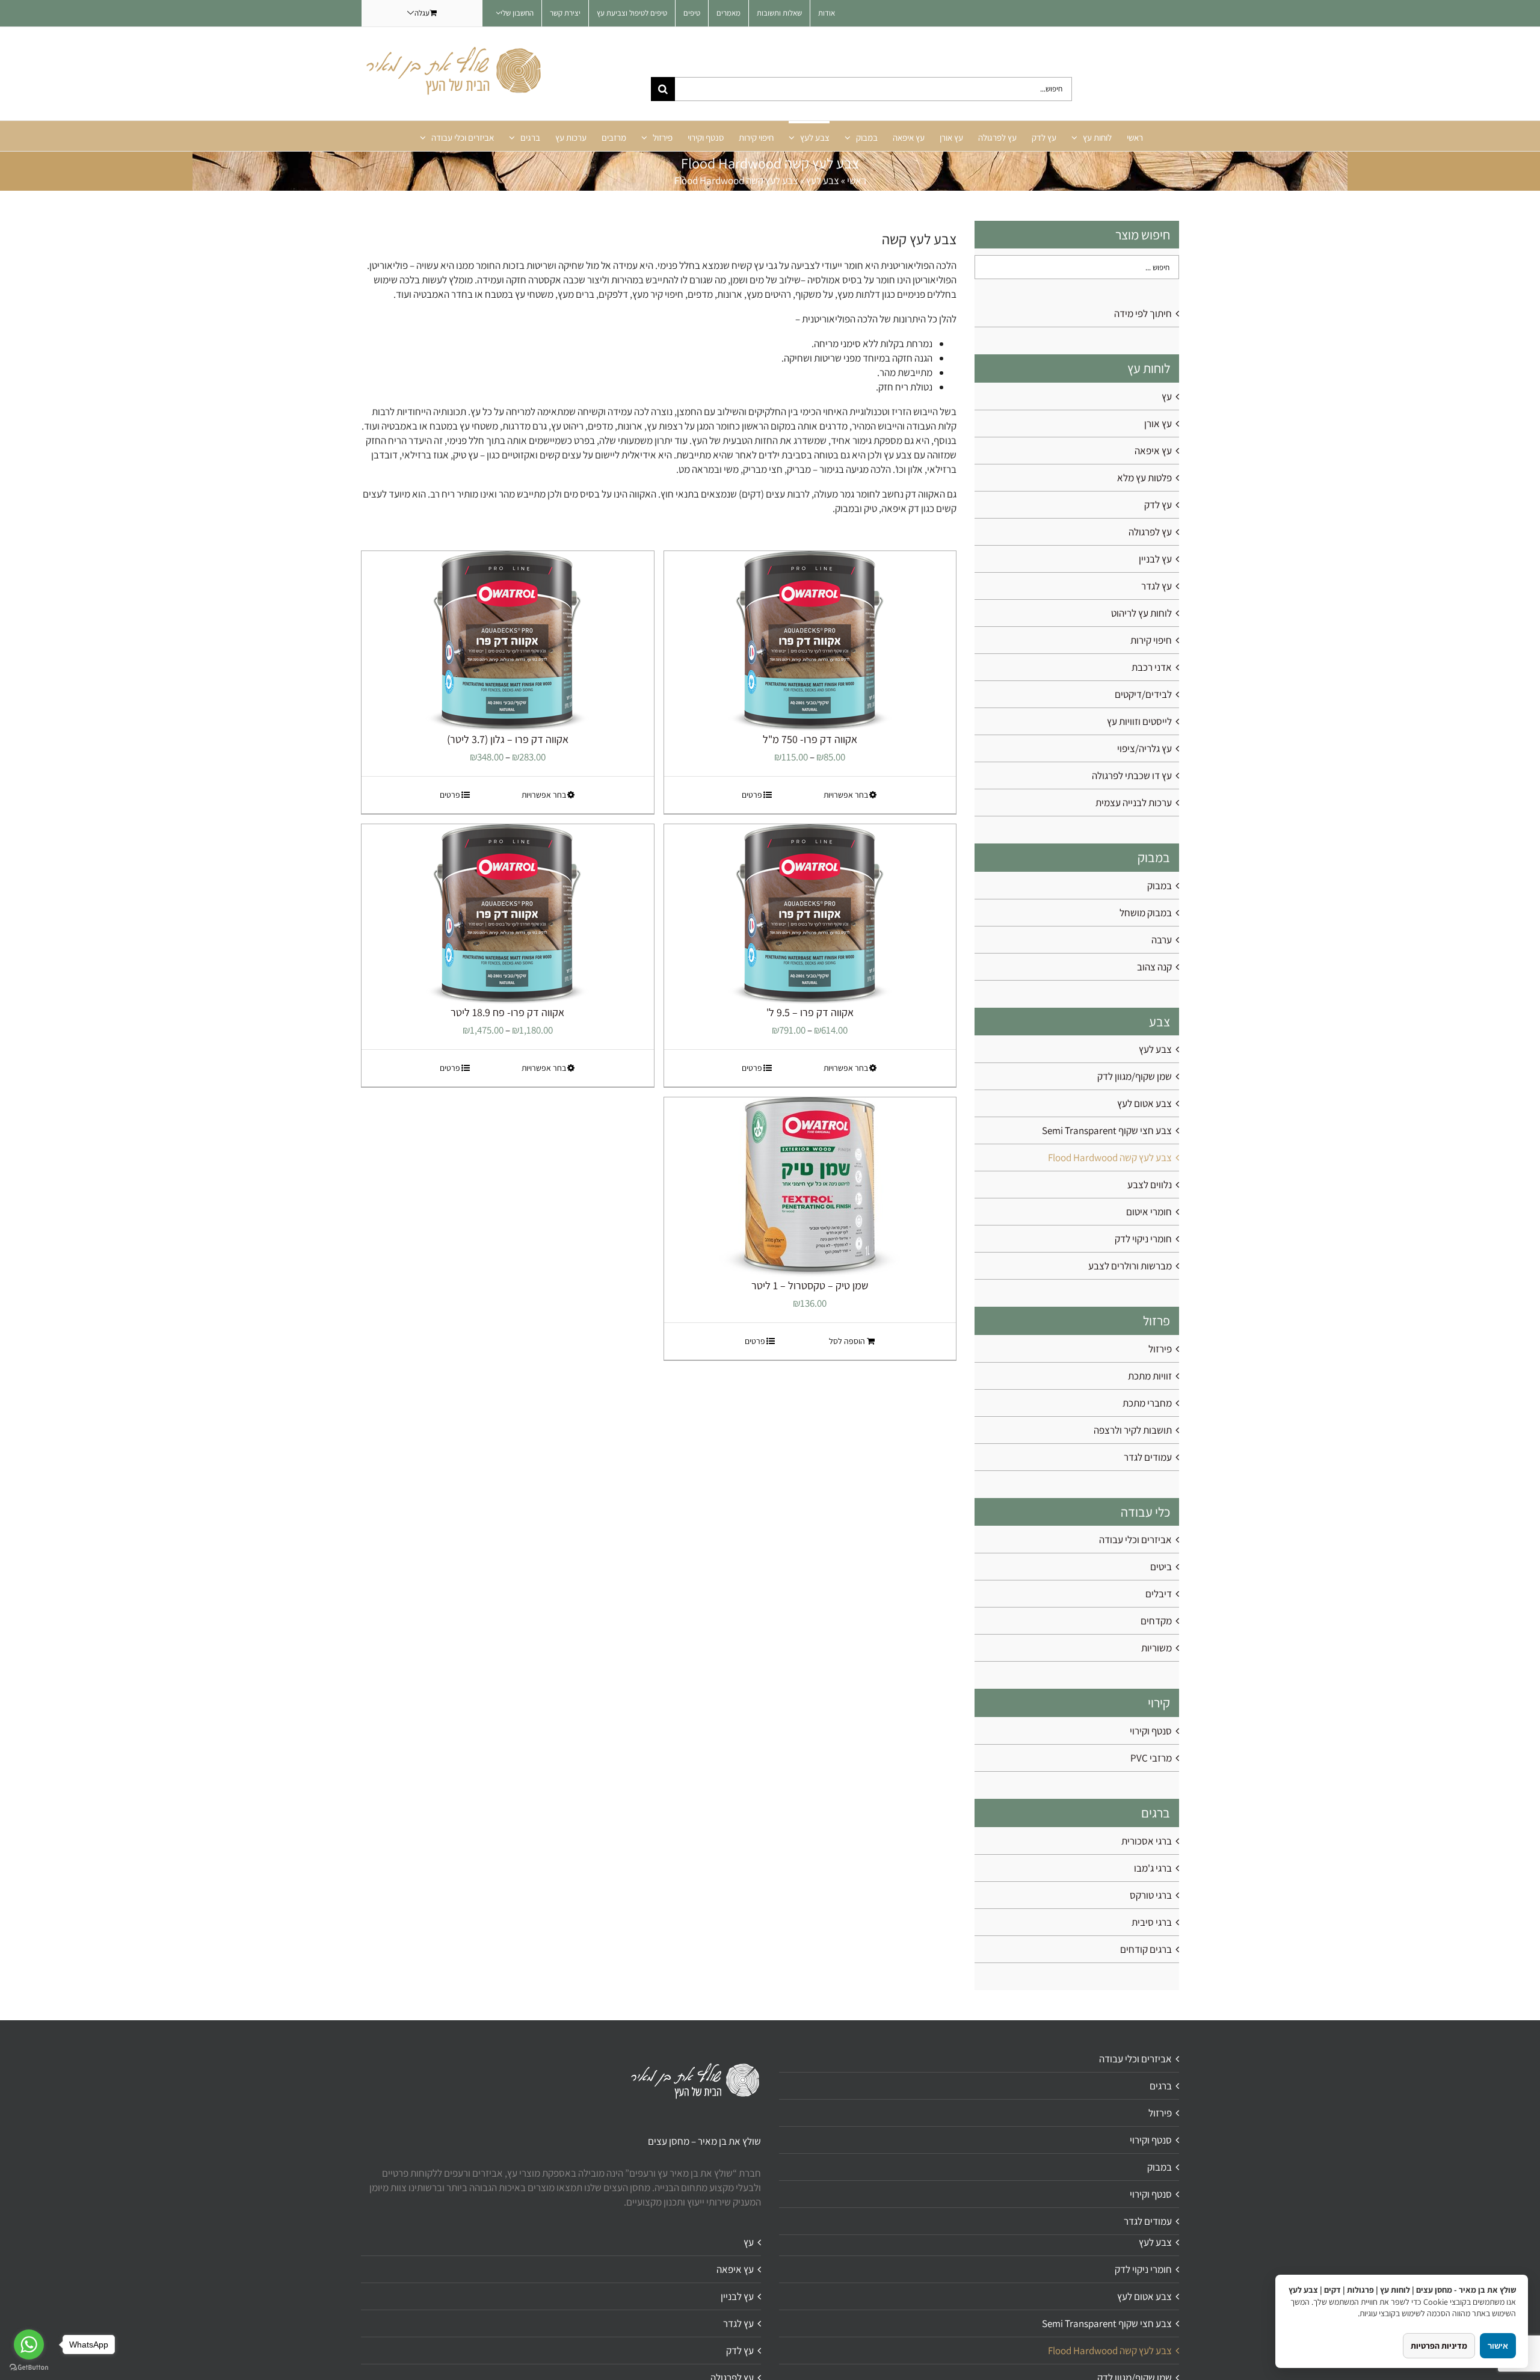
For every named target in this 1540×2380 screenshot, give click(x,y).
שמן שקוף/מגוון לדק (1135, 1076)
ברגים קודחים (1146, 1949)
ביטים (1161, 1567)
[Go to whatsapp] (29, 2345)
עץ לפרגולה (1150, 532)
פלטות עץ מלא (1144, 478)
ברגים (1161, 2086)
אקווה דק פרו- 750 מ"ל (810, 739)
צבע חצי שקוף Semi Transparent (1107, 1130)
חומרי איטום (1149, 1212)
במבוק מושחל (1146, 913)
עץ (1167, 396)
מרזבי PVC (1151, 1758)
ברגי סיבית (1152, 1922)
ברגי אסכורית (1147, 1841)
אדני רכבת (1152, 667)
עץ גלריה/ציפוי (1144, 748)
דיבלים (1159, 1594)
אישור (1498, 2346)
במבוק (1160, 886)
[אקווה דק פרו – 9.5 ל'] (810, 914)
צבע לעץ (823, 180)
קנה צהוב (1154, 967)
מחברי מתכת (1147, 1403)
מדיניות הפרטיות (1439, 2346)
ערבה (1162, 940)
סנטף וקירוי (1151, 1731)
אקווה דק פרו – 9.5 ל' (810, 1012)
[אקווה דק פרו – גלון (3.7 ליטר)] (508, 641)
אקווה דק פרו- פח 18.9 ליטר (507, 1012)
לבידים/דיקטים (1143, 694)
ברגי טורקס (1151, 1895)
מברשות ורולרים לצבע (1130, 1266)
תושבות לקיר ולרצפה (1133, 1430)
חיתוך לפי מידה (1143, 313)
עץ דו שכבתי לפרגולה (1132, 775)
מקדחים (1156, 1621)
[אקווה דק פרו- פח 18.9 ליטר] (508, 914)
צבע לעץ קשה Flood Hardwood (1110, 1158)
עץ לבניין (1155, 559)
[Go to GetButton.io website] (29, 2368)
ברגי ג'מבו (1153, 1868)
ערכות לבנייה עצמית (1134, 803)
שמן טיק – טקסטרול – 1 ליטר (810, 1285)
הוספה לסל (847, 1341)
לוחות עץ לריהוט (1141, 613)
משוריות (1157, 1648)
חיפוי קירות (1151, 640)
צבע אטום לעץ (1144, 1103)
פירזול (1160, 1349)
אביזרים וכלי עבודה (1135, 1540)
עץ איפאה (1153, 451)
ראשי (857, 180)
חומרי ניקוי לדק (1143, 1239)
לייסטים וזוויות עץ (1139, 721)
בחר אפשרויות (846, 795)
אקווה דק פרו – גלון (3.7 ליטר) (508, 739)
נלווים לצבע (1150, 1185)
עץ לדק (1158, 505)
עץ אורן (1158, 424)
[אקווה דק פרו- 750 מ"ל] (810, 641)
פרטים (752, 795)
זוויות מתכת (1150, 1376)
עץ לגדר (1157, 586)
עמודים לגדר (1148, 1457)
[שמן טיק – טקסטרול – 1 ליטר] (810, 1188)
